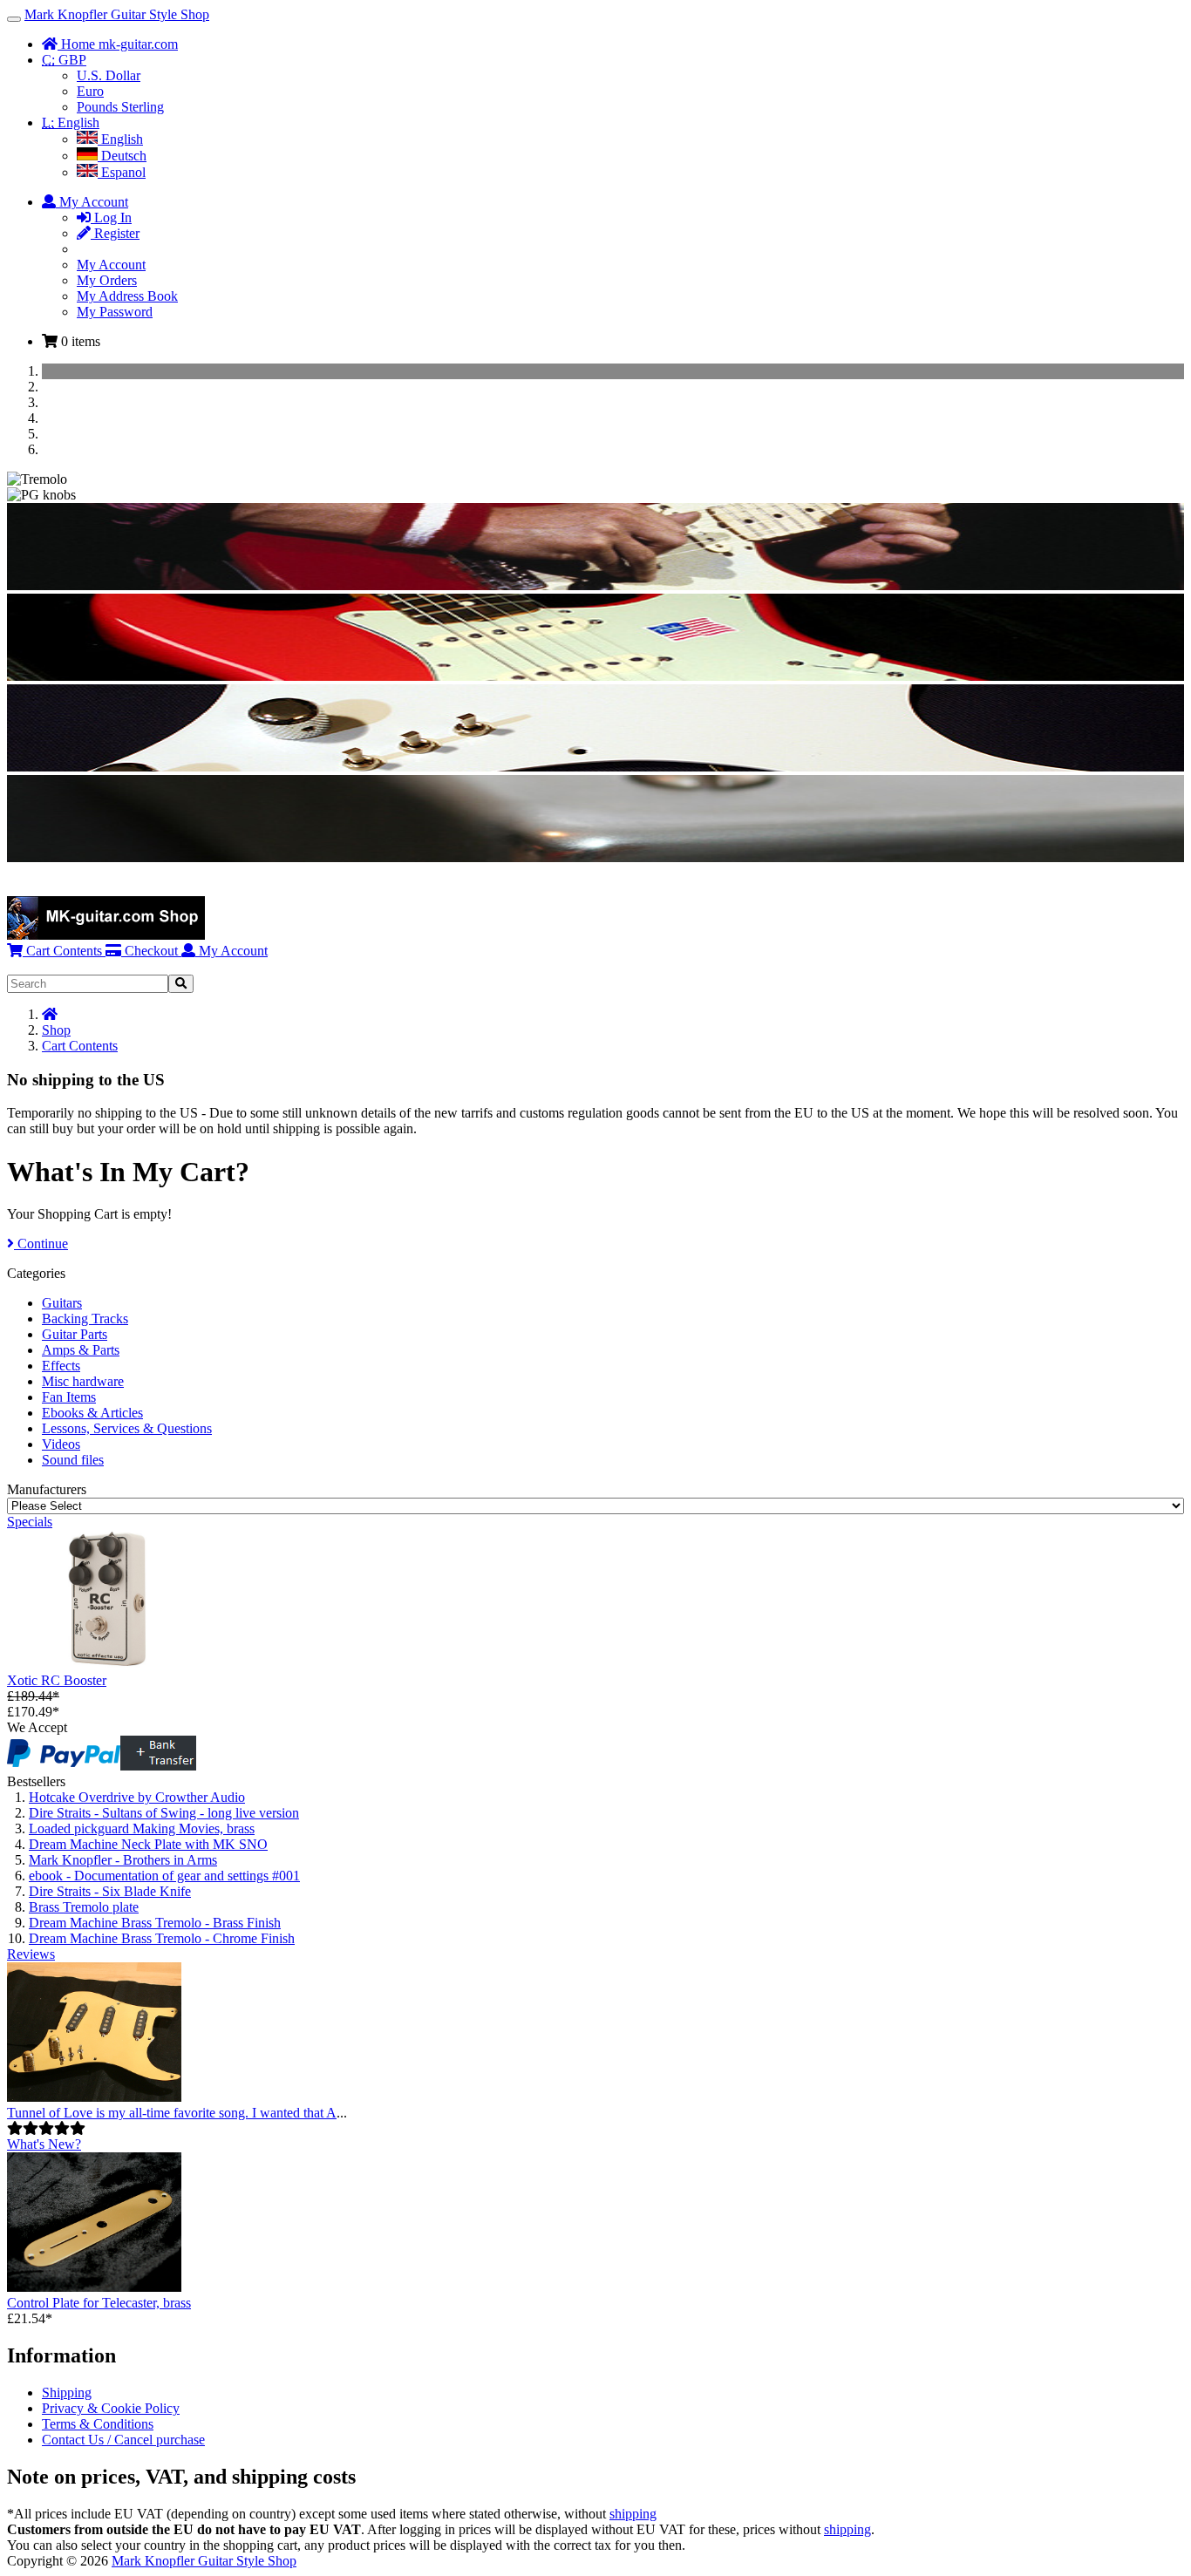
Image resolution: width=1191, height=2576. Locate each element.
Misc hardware (83, 1381)
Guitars (62, 1303)
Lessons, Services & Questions (127, 1428)
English (71, 122)
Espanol (122, 172)
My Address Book (127, 296)
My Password (115, 312)
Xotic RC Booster (57, 1680)
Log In (111, 217)
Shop (56, 1030)
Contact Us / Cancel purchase (123, 2440)
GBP (64, 60)
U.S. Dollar (109, 75)
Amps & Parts (81, 1350)
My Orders (107, 280)
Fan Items (69, 1397)
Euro (90, 91)
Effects (61, 1366)
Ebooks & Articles (92, 1413)
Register (115, 233)
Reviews (31, 1954)
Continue (41, 1244)
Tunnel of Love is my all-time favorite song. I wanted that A (172, 2113)
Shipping (67, 2392)
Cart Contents (62, 951)
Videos (61, 1444)
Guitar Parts (75, 1334)
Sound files (73, 1460)
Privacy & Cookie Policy (111, 2408)
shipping (633, 2514)
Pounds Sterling (120, 107)
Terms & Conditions (98, 2424)
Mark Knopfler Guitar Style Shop (117, 14)
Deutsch (122, 156)
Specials (30, 1522)
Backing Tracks (85, 1319)
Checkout (150, 951)
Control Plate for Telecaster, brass (99, 2303)
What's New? (44, 2144)
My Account (111, 265)
